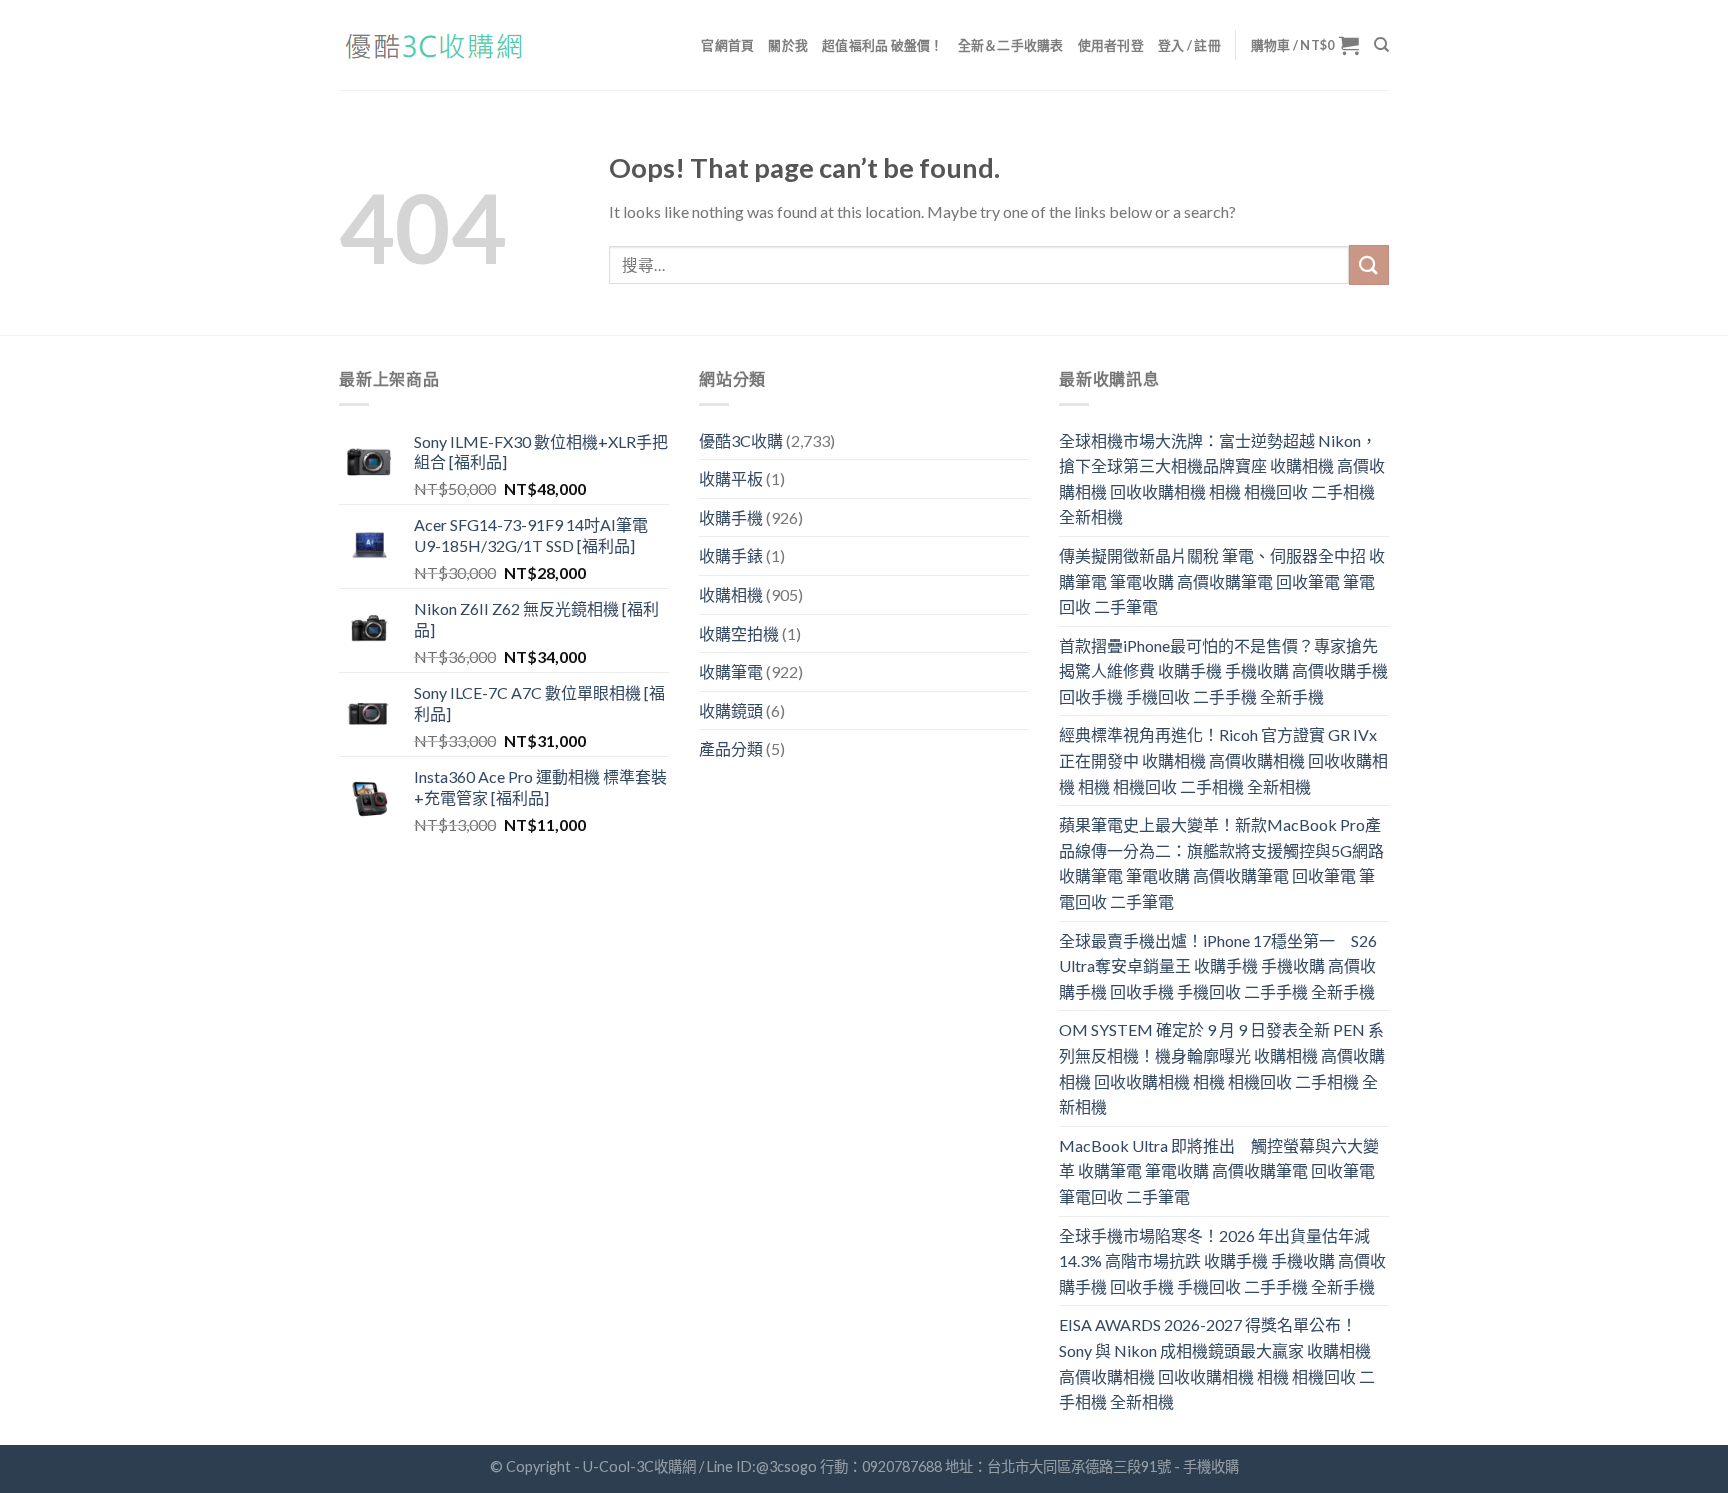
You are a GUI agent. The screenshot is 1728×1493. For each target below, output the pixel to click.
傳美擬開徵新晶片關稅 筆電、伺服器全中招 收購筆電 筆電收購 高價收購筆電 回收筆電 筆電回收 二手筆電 (1222, 581)
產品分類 (731, 748)
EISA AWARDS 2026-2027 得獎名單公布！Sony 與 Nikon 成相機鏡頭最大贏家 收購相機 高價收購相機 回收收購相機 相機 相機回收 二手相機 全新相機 (1217, 1363)
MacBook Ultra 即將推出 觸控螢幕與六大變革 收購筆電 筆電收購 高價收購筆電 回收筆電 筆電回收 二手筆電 (1219, 1171)
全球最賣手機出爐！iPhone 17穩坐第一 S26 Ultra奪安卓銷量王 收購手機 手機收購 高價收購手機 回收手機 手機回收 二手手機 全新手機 (1218, 966)
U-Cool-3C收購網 (639, 1466)
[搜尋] (1381, 45)
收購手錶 (731, 555)
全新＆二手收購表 (1011, 45)
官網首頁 (727, 45)
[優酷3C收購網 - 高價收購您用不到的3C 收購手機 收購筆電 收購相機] (439, 45)
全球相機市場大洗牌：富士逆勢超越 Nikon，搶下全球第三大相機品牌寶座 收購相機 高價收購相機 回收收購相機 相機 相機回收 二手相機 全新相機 (1222, 479)
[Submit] (1369, 264)
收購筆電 (731, 671)
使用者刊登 (1111, 45)
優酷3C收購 (741, 440)
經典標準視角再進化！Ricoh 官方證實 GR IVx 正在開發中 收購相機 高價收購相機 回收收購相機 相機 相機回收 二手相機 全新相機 (1223, 760)
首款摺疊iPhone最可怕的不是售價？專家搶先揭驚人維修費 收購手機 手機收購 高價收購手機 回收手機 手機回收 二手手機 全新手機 (1223, 671)
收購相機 (731, 594)
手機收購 (1211, 1466)
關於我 (788, 45)
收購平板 (731, 478)
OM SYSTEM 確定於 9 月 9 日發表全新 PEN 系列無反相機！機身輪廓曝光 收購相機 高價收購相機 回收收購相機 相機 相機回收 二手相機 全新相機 (1222, 1068)
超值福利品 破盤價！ (883, 45)
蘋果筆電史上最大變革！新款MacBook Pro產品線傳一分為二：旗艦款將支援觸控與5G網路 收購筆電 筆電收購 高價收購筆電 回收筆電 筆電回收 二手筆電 (1221, 863)
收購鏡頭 (731, 710)
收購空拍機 (739, 633)
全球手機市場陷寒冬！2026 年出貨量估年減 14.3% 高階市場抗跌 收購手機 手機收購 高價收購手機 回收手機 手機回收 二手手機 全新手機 (1222, 1261)
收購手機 (731, 517)
